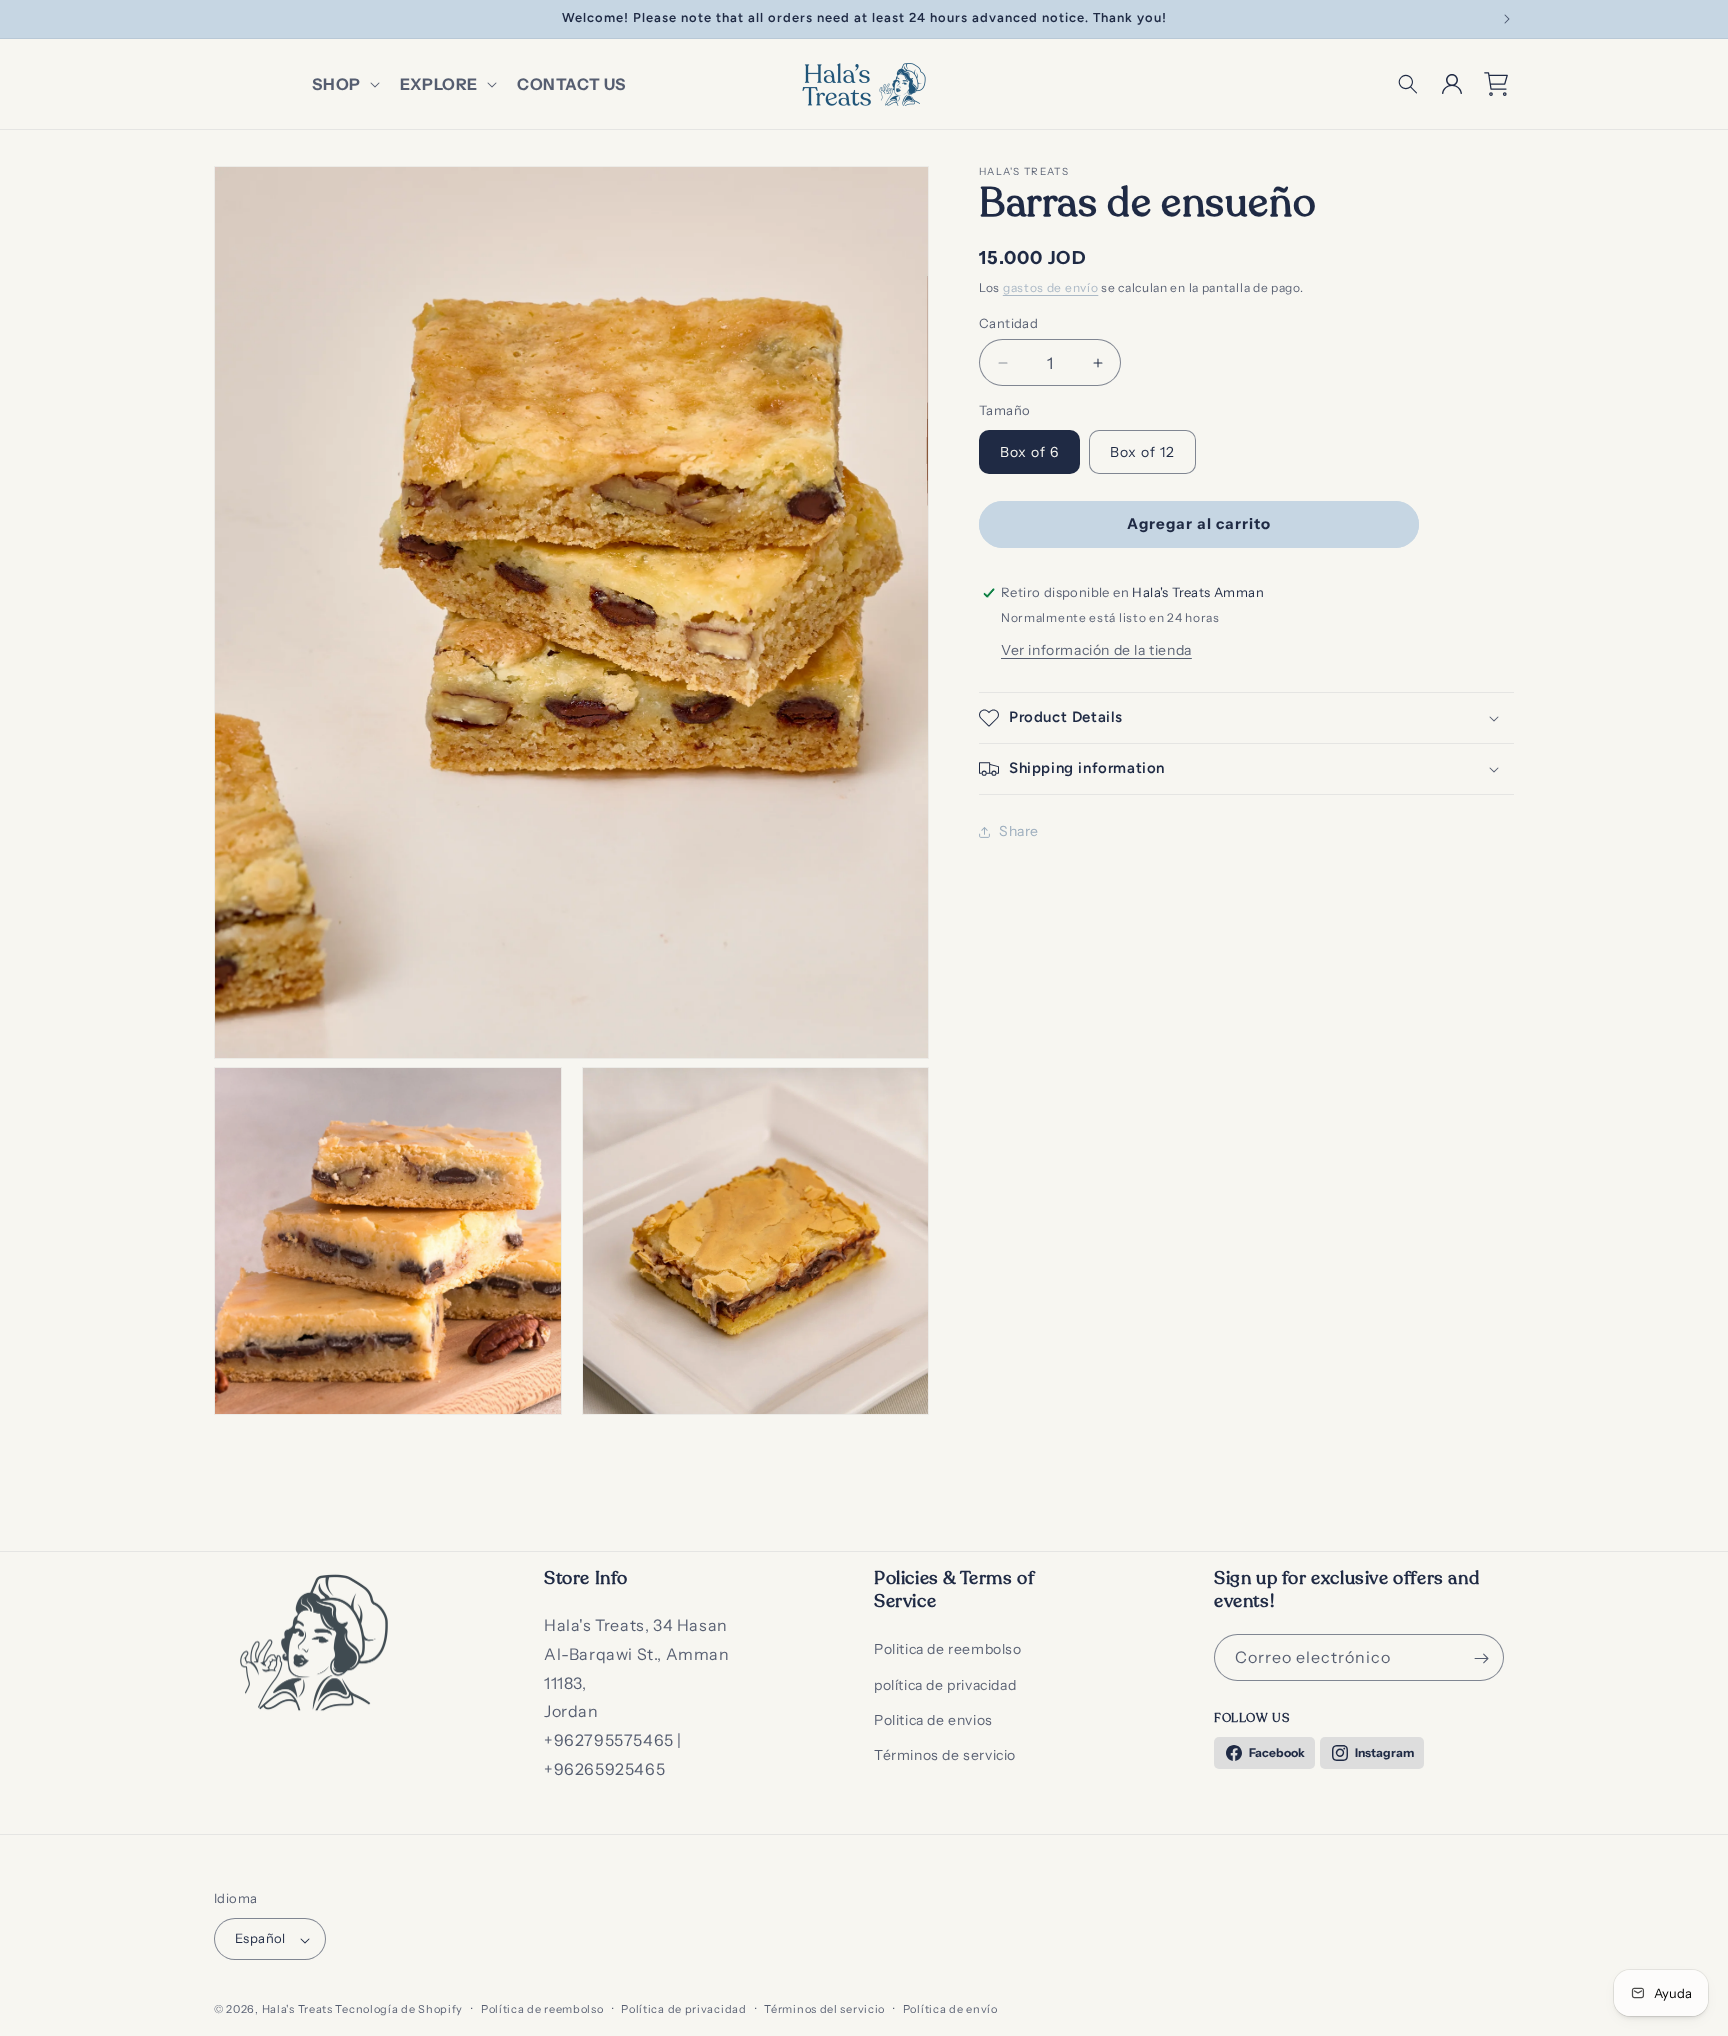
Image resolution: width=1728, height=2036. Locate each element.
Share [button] (1019, 831)
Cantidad (1008, 323)
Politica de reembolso (948, 1650)
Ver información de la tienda (1096, 650)
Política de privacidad (683, 2009)
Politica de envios (933, 1720)
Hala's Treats (297, 2010)
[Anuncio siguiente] (1507, 19)
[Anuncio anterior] (221, 19)
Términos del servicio (824, 2009)
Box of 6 (1029, 452)
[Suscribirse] (1481, 1658)
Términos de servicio (945, 1755)
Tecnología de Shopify (399, 2010)
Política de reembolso (542, 2009)
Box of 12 (1142, 452)
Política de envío (950, 2009)
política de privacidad (945, 1685)
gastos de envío (1051, 287)
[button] (343, 84)
